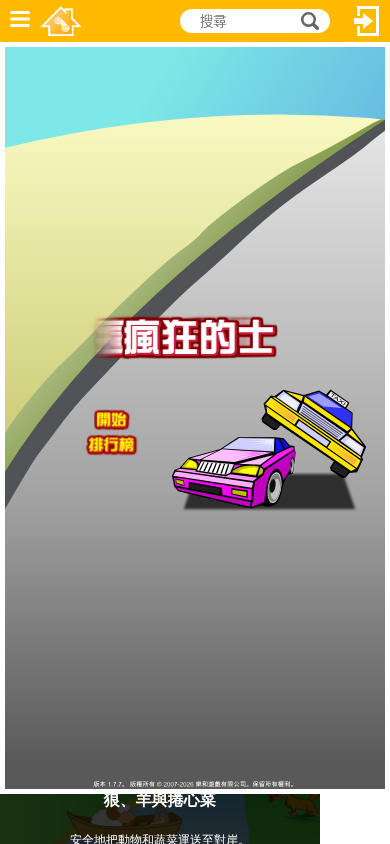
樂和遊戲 (61, 21)
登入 (367, 21)
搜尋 (307, 21)
